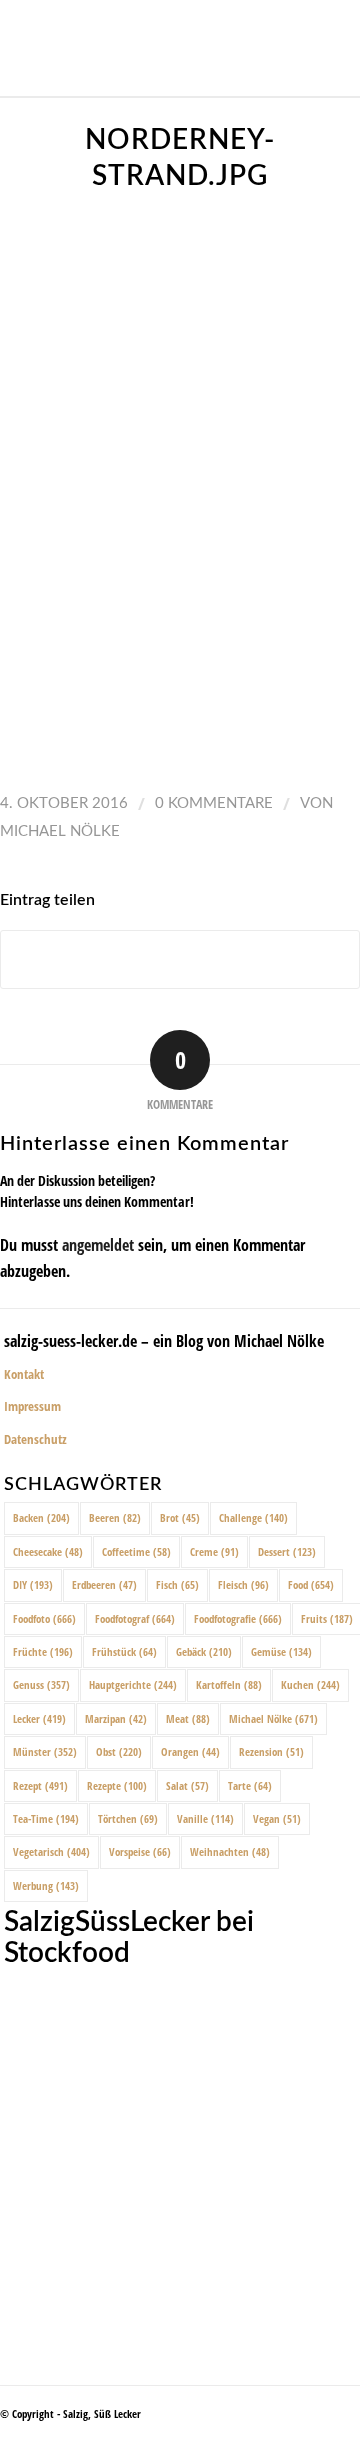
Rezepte (117, 1785)
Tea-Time (46, 1818)
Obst (119, 1751)
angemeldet (98, 1245)
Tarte (250, 1785)
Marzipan (116, 1718)
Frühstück (124, 1651)
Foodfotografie (238, 1618)
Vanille (205, 1818)
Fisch (177, 1584)
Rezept (40, 1785)
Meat (188, 1718)
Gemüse (281, 1651)
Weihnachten (230, 1851)
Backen (41, 1517)
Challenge (253, 1517)
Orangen (190, 1751)
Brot (180, 1517)
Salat (187, 1785)
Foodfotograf (135, 1618)
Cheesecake (48, 1551)
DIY (33, 1584)
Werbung (46, 1885)
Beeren (115, 1517)
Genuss (41, 1684)
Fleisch (243, 1584)
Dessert (287, 1551)
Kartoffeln (229, 1684)
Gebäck (204, 1651)
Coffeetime (136, 1551)
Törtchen (128, 1818)
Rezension (271, 1751)
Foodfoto (44, 1618)
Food (311, 1584)
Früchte (43, 1651)
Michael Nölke (60, 831)
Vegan (277, 1818)
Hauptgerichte (133, 1684)
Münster (45, 1751)
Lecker (39, 1718)
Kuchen (310, 1684)
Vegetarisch (51, 1851)
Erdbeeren (104, 1584)
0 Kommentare (214, 803)
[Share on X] (180, 959)
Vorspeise (140, 1851)
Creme (214, 1551)
